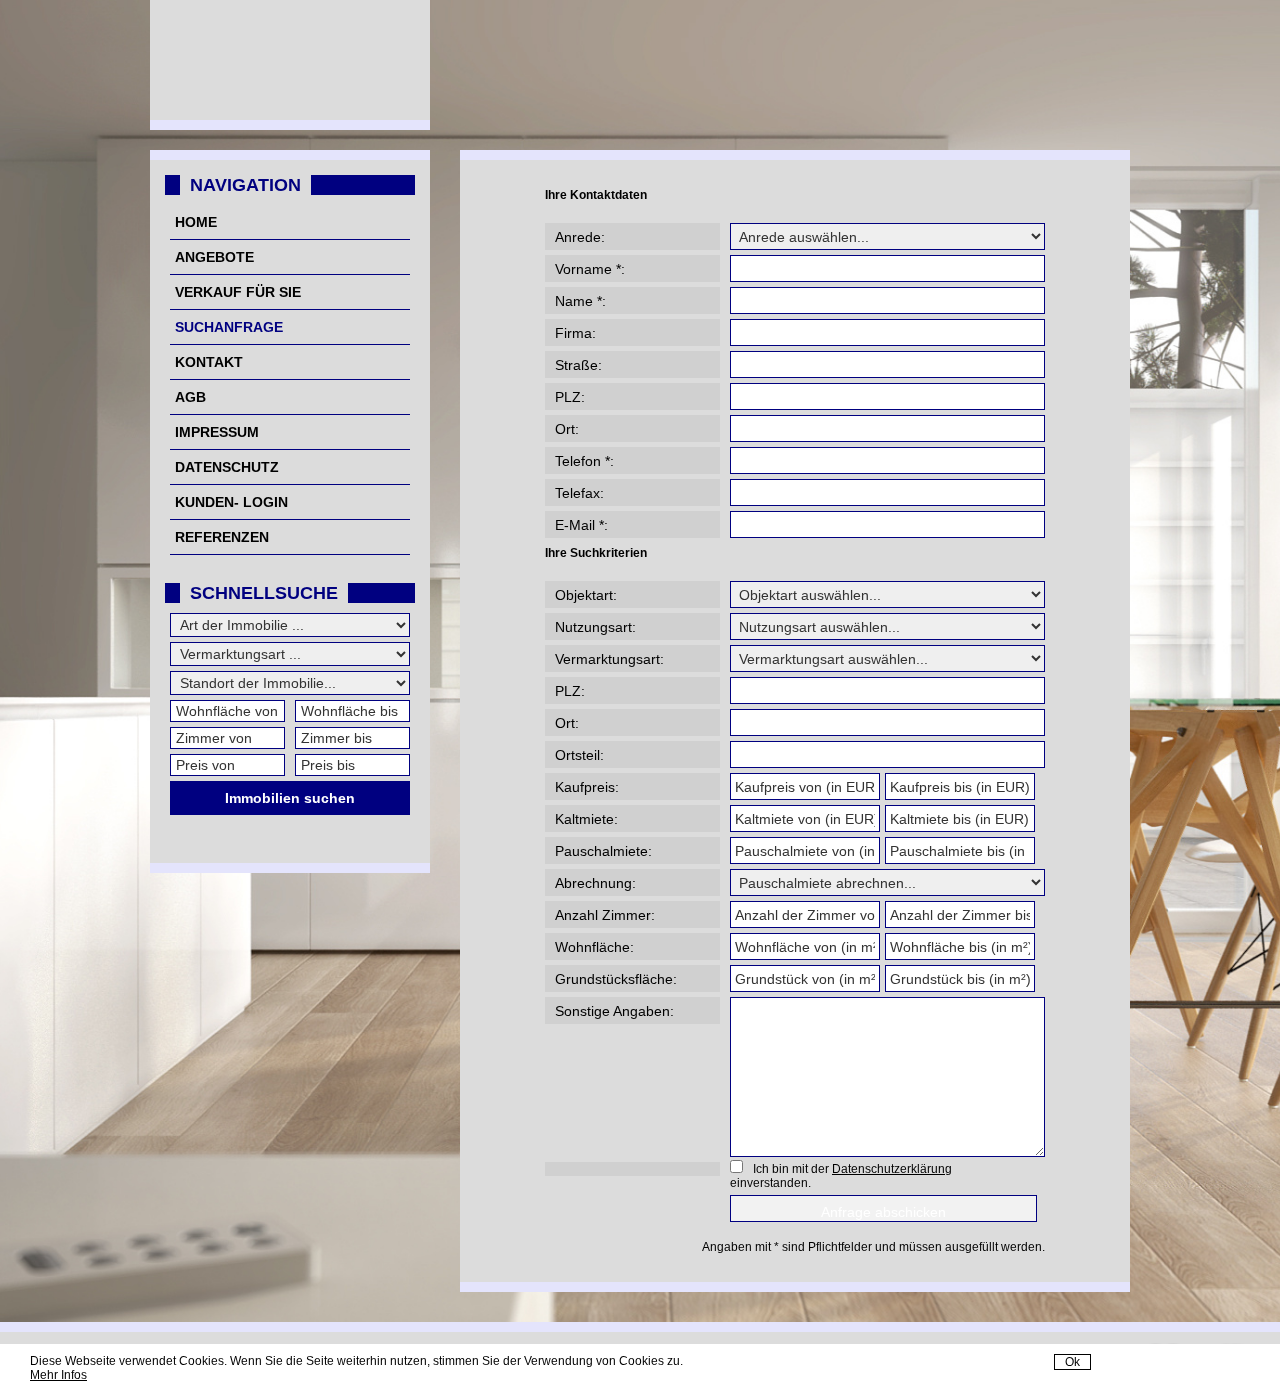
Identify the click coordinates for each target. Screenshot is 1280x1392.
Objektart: (586, 595)
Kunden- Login (231, 502)
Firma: (575, 333)
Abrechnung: (595, 883)
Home (196, 222)
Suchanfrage (229, 327)
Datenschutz (227, 467)
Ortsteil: (579, 755)
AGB (190, 397)
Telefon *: (584, 461)
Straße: (578, 365)
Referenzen (222, 537)
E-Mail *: (581, 525)
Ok (1072, 1362)
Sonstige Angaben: (614, 1011)
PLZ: (570, 397)
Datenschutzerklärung (892, 1169)
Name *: (580, 301)
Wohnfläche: (594, 947)
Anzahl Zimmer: (605, 915)
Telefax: (579, 493)
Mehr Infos (58, 1375)
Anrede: (580, 237)
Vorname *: (590, 269)
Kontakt (209, 362)
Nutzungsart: (595, 627)
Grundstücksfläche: (616, 979)
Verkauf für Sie (238, 292)
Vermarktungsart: (609, 659)
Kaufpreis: (587, 787)
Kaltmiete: (586, 819)
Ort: (567, 429)
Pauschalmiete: (603, 851)
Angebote (214, 257)
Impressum (217, 432)
